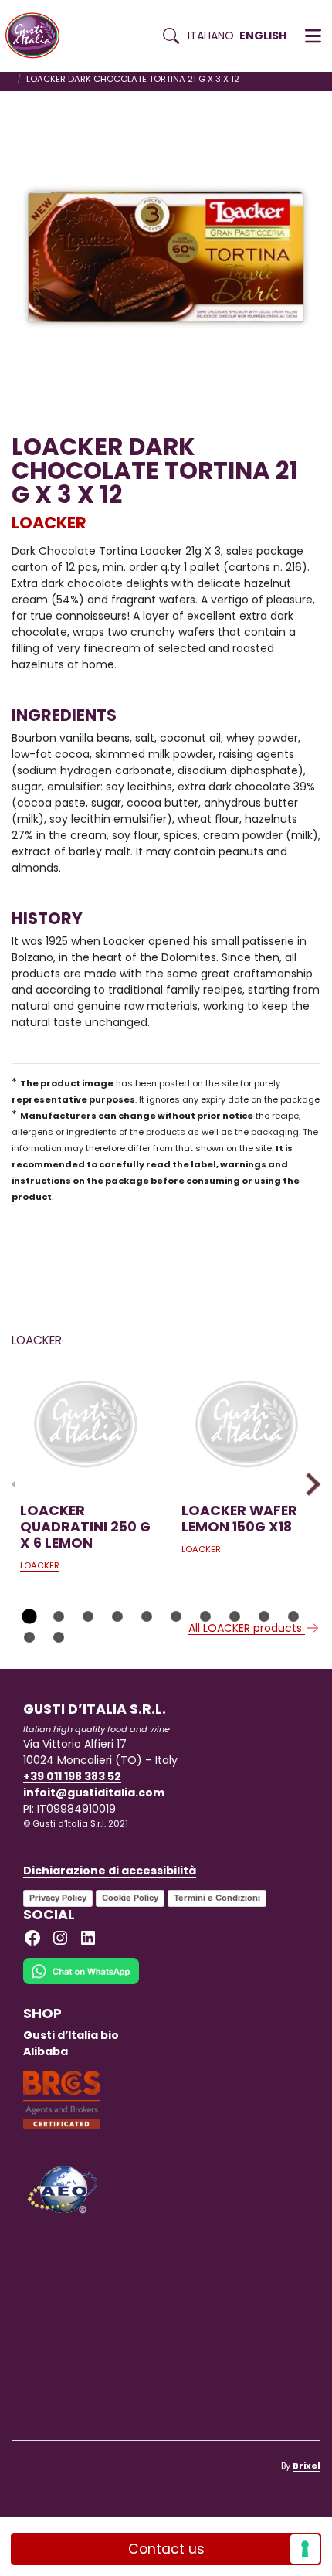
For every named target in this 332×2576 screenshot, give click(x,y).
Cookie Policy (130, 1898)
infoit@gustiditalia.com (94, 1793)
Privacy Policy (58, 1898)
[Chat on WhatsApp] (81, 1981)
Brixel (307, 2466)
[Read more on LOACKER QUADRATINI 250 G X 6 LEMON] (86, 1426)
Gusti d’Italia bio (71, 2035)
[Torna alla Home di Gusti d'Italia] (38, 36)
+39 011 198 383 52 (72, 1776)
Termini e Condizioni (217, 1898)
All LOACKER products (247, 1628)
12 (59, 1637)
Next (308, 1484)
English (263, 36)
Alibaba (46, 2051)
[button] (313, 36)
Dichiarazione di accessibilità (110, 1871)
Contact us (166, 2549)
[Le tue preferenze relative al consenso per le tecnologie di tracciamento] (305, 2549)
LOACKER (49, 523)
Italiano (211, 36)
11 (29, 1637)
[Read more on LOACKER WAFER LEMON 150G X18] (247, 1426)
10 (293, 1616)
